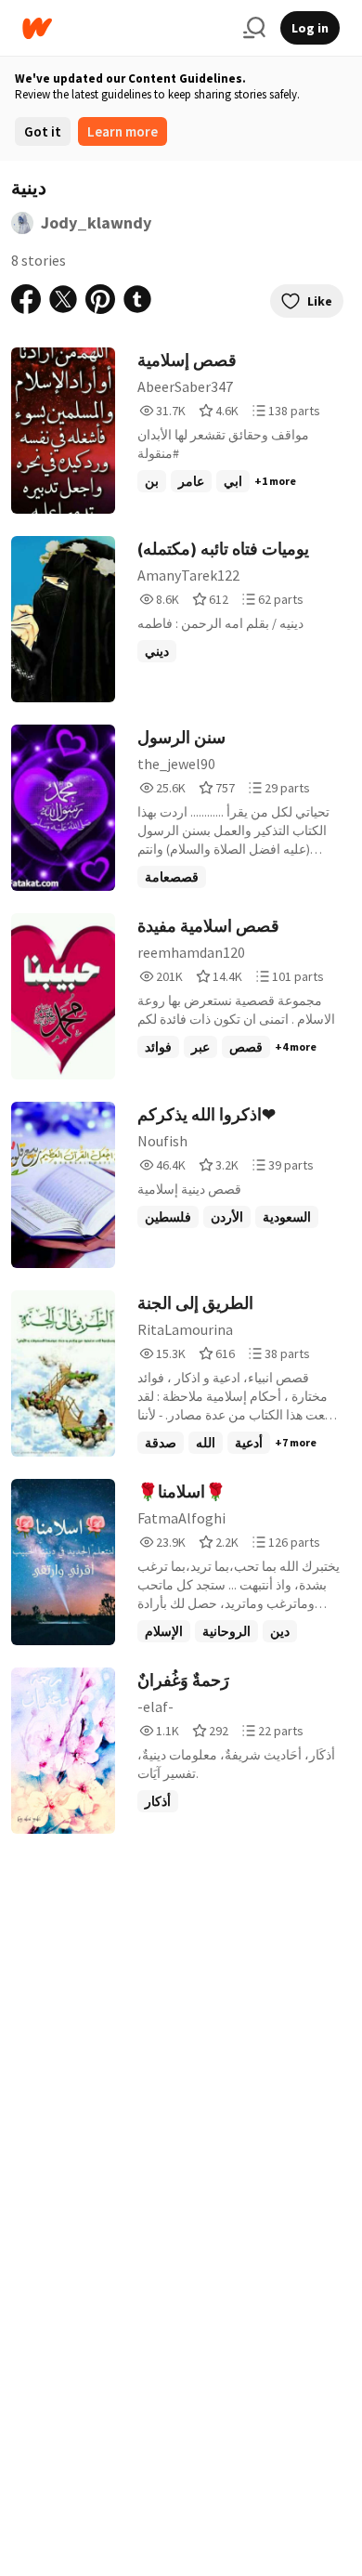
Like (320, 301)
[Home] (125, 28)
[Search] (254, 28)
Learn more (123, 131)
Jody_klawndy (96, 222)
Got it (43, 131)
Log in (310, 28)
